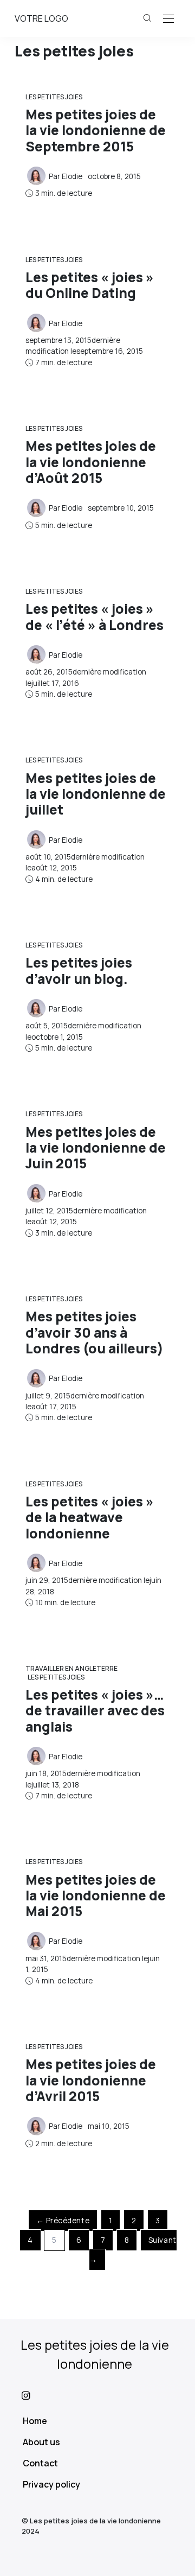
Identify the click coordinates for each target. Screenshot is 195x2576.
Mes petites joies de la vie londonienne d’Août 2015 (91, 462)
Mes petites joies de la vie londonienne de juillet (96, 794)
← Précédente (63, 2221)
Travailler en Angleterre (71, 1668)
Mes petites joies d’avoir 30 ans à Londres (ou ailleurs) (95, 1332)
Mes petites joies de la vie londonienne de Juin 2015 (96, 1148)
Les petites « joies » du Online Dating (90, 285)
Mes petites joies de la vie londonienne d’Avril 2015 (91, 2080)
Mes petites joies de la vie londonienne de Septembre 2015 (96, 130)
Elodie (72, 176)
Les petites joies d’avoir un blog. (79, 970)
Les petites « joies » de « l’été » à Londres (95, 616)
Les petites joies (54, 97)
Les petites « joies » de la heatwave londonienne (90, 1517)
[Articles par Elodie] (36, 175)
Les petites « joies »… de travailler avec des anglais (95, 1710)
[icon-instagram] (97, 2395)
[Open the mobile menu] (168, 19)
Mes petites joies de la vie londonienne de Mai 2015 (96, 1896)
